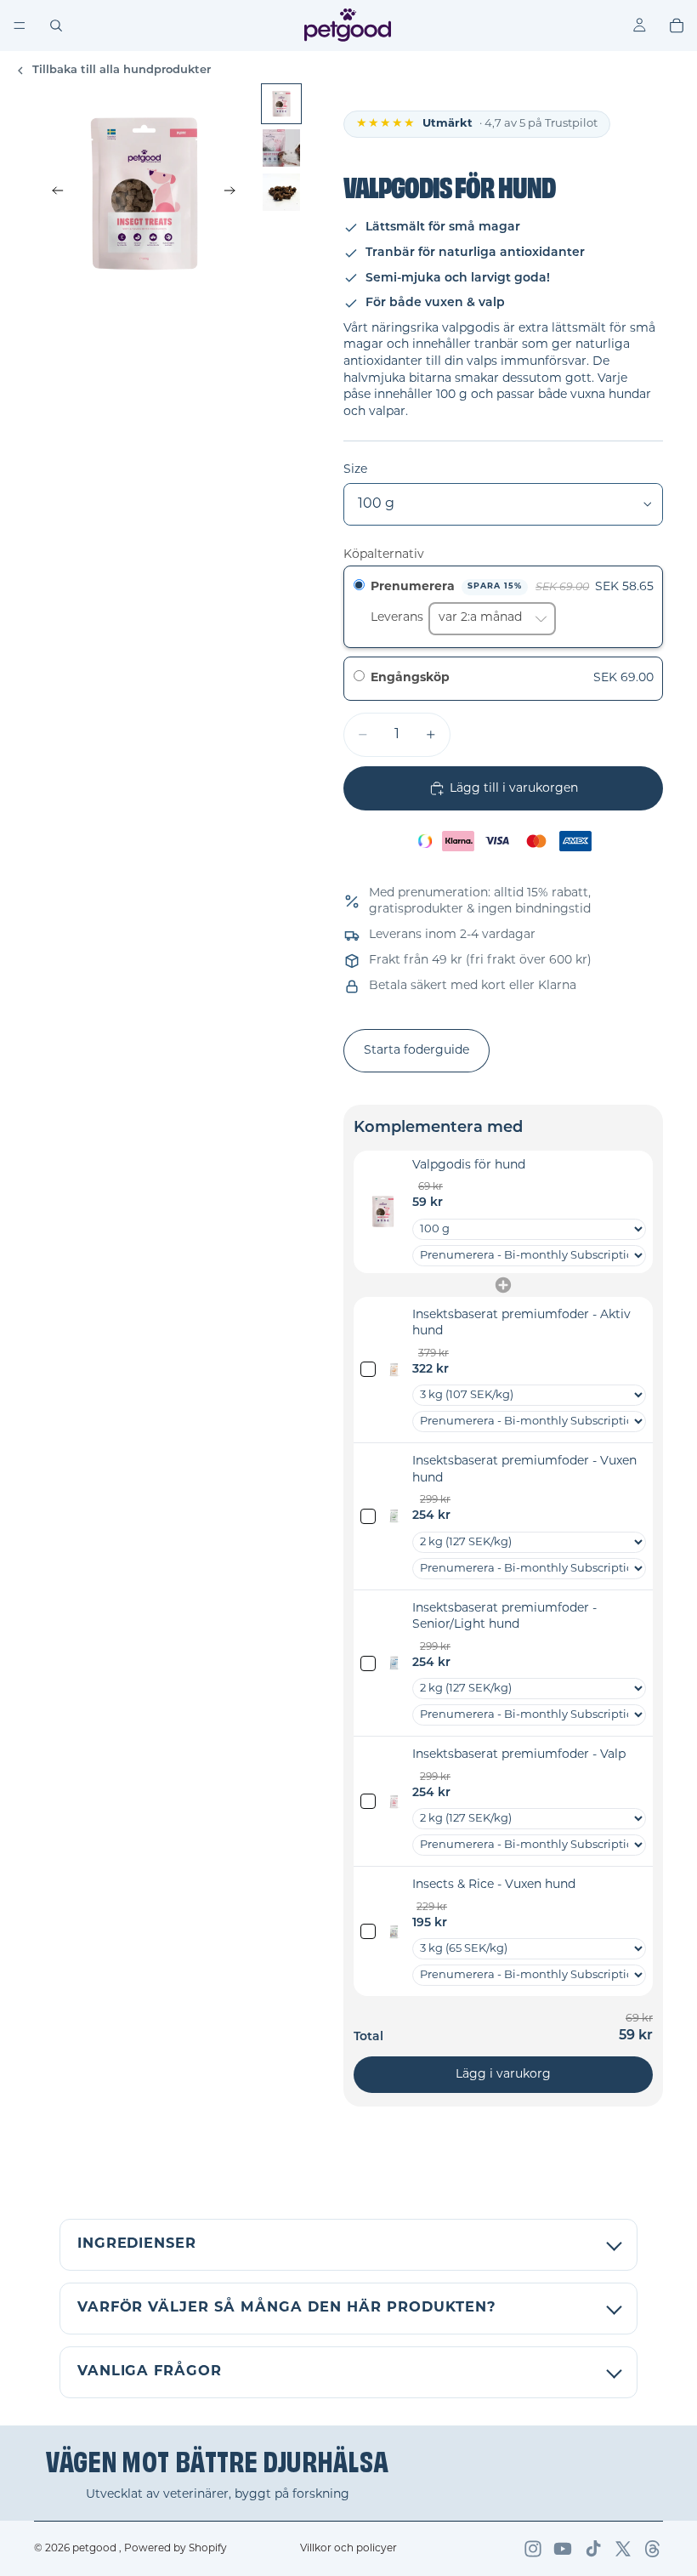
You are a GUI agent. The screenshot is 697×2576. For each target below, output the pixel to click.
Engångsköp (410, 678)
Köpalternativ (384, 555)
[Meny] (20, 26)
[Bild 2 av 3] (281, 148)
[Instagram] (533, 2549)
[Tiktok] (593, 2549)
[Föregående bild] (53, 193)
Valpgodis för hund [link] (469, 1166)
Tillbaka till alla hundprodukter (122, 70)
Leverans (399, 618)
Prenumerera (447, 587)
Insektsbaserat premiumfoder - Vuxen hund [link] (524, 1470)
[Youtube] (563, 2549)
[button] (503, 679)
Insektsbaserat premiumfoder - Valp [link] (519, 1755)
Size (355, 470)
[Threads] (653, 2549)
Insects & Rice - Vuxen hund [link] (494, 1885)
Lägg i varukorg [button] (503, 2075)
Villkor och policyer (348, 2549)
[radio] (359, 588)
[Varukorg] (677, 26)
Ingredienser (137, 2244)
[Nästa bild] (235, 193)
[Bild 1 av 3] (281, 104)
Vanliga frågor (150, 2372)
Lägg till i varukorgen (514, 789)
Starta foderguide (416, 1051)
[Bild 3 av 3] (281, 192)
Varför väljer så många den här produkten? (287, 2308)
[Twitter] (623, 2549)
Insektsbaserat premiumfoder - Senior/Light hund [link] (504, 1617)
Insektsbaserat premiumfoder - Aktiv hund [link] (521, 1324)
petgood (96, 2549)
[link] (383, 1212)
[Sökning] (56, 26)
